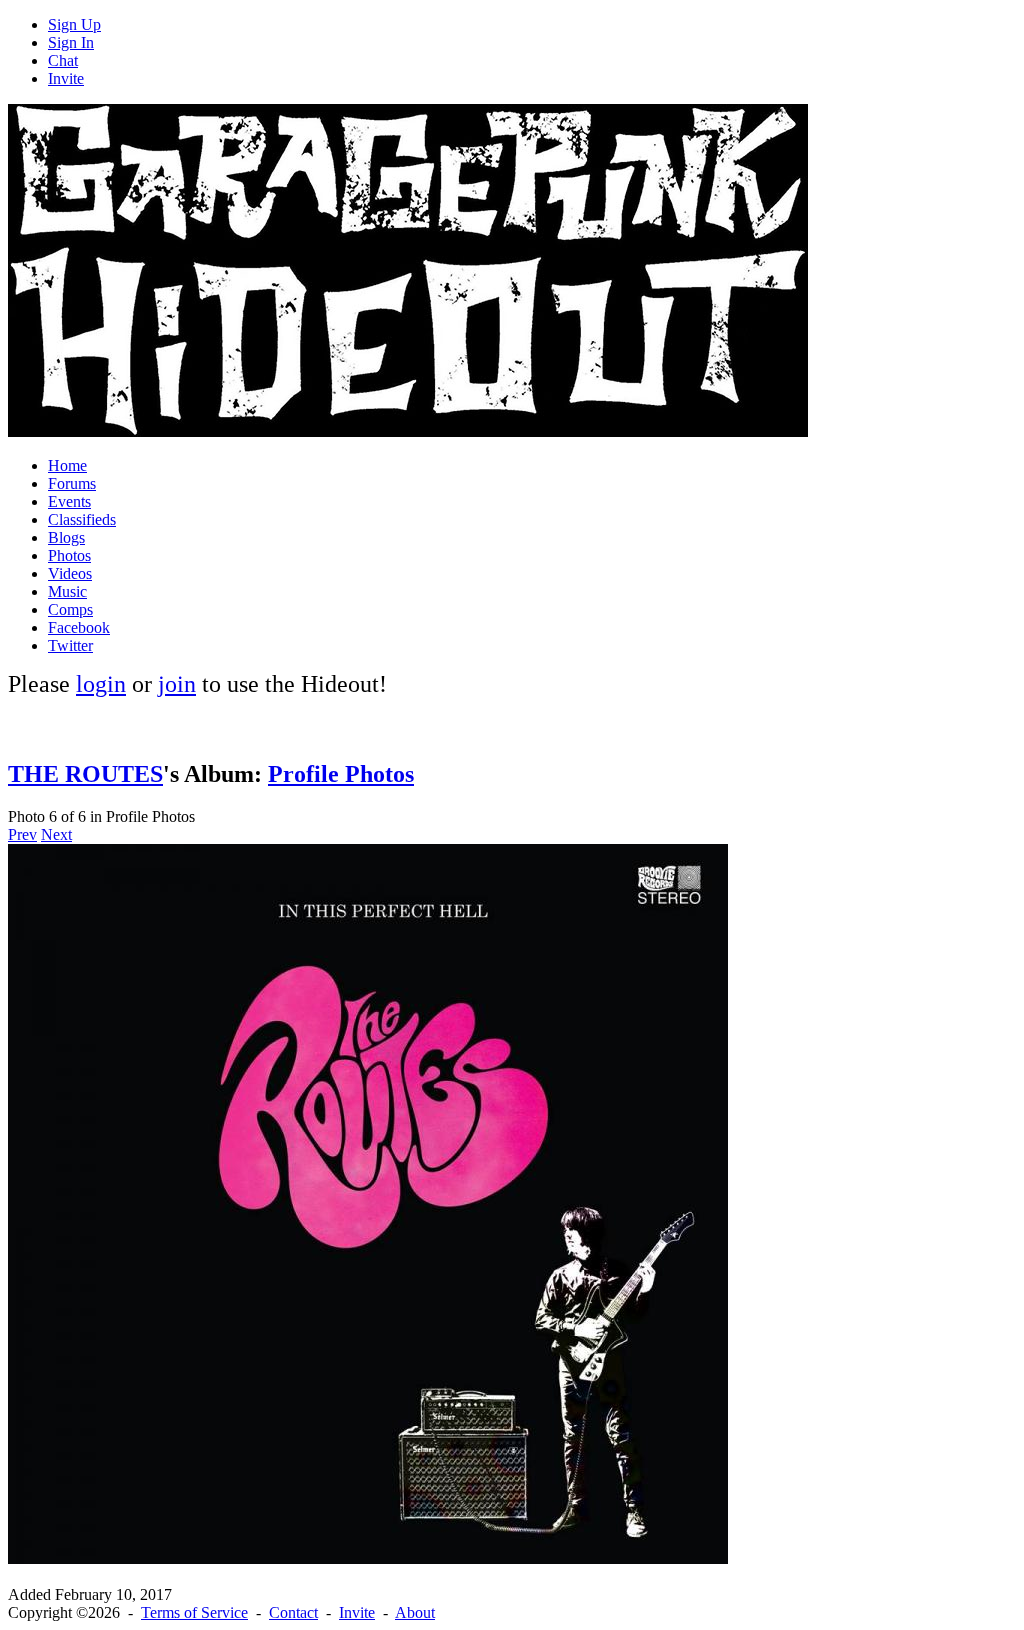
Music (67, 591)
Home (67, 465)
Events (69, 501)
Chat (63, 60)
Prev (22, 834)
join (177, 684)
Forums (72, 483)
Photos (69, 555)
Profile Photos (341, 774)
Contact (293, 1612)
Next (56, 834)
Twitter (70, 645)
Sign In (71, 42)
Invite (66, 78)
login (101, 684)
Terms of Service (194, 1612)
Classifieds (82, 519)
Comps (70, 609)
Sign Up (74, 24)
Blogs (66, 537)
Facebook (79, 627)
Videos (70, 573)
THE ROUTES (85, 774)
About (415, 1612)
